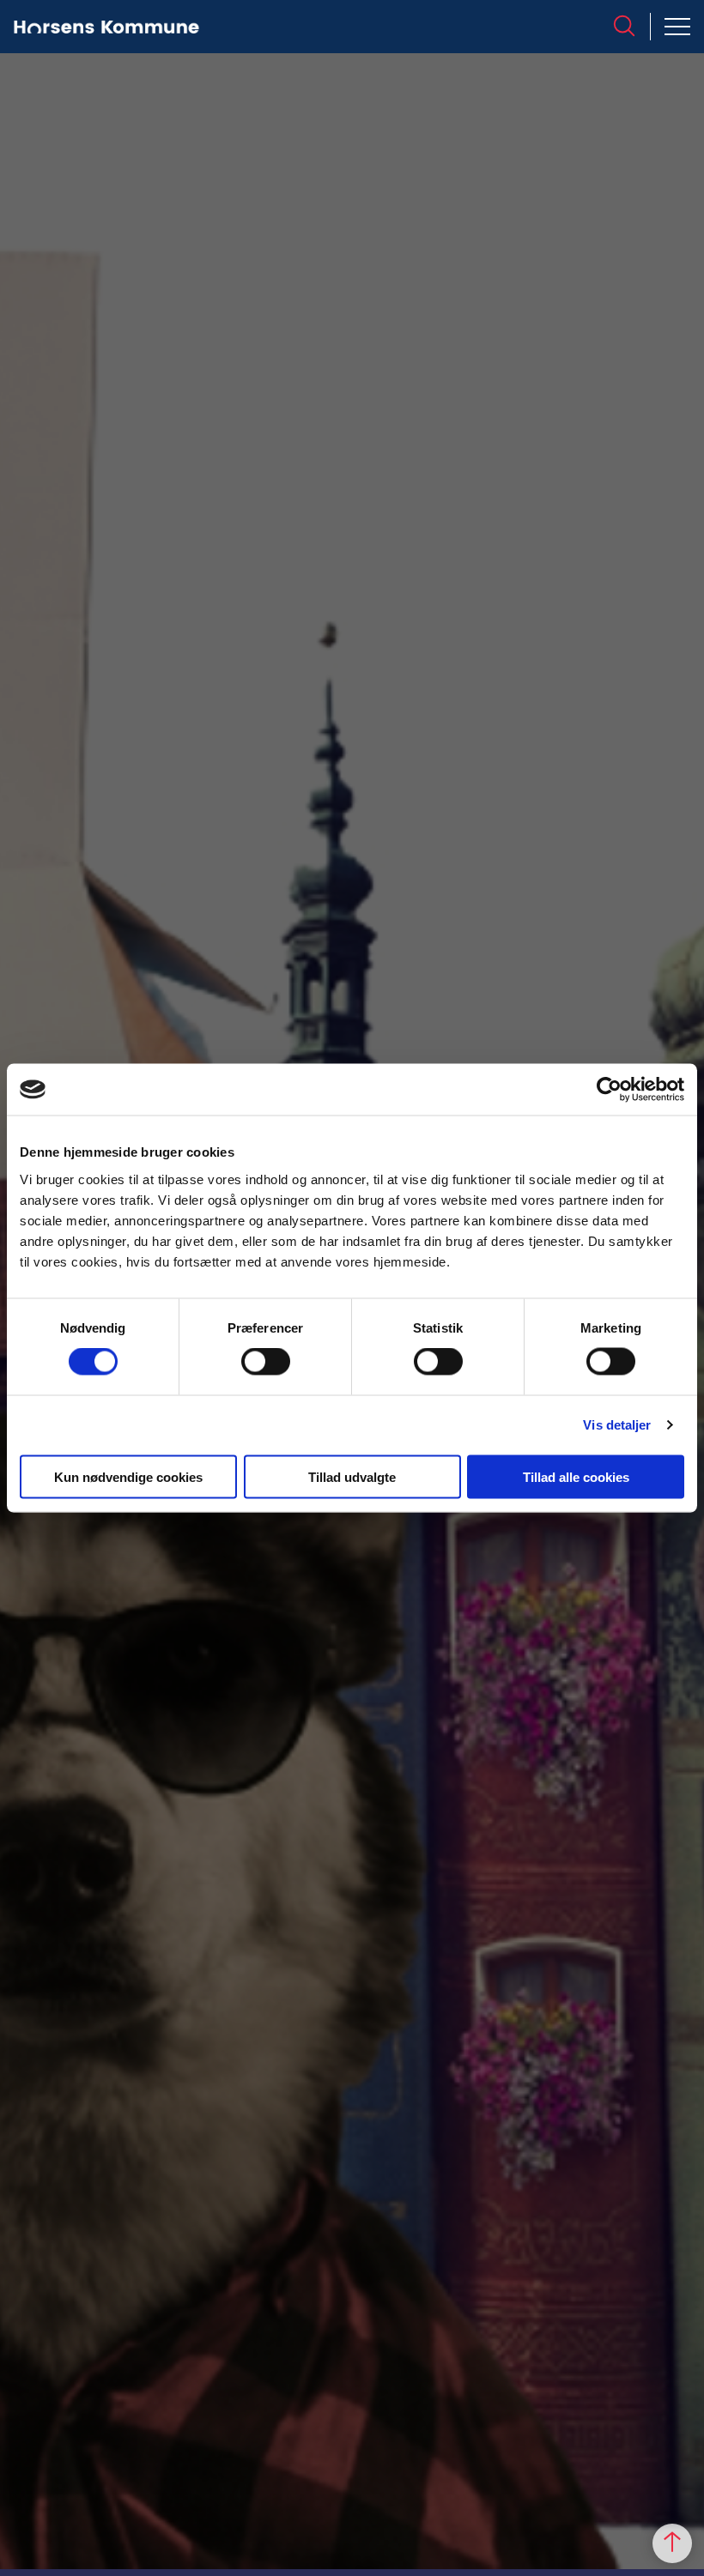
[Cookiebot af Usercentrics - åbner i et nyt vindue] (609, 1090)
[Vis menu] (677, 27)
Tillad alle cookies (576, 1476)
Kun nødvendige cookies (128, 1476)
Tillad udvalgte (352, 1476)
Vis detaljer (617, 1425)
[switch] (266, 1362)
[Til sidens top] (672, 2543)
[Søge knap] (624, 26)
